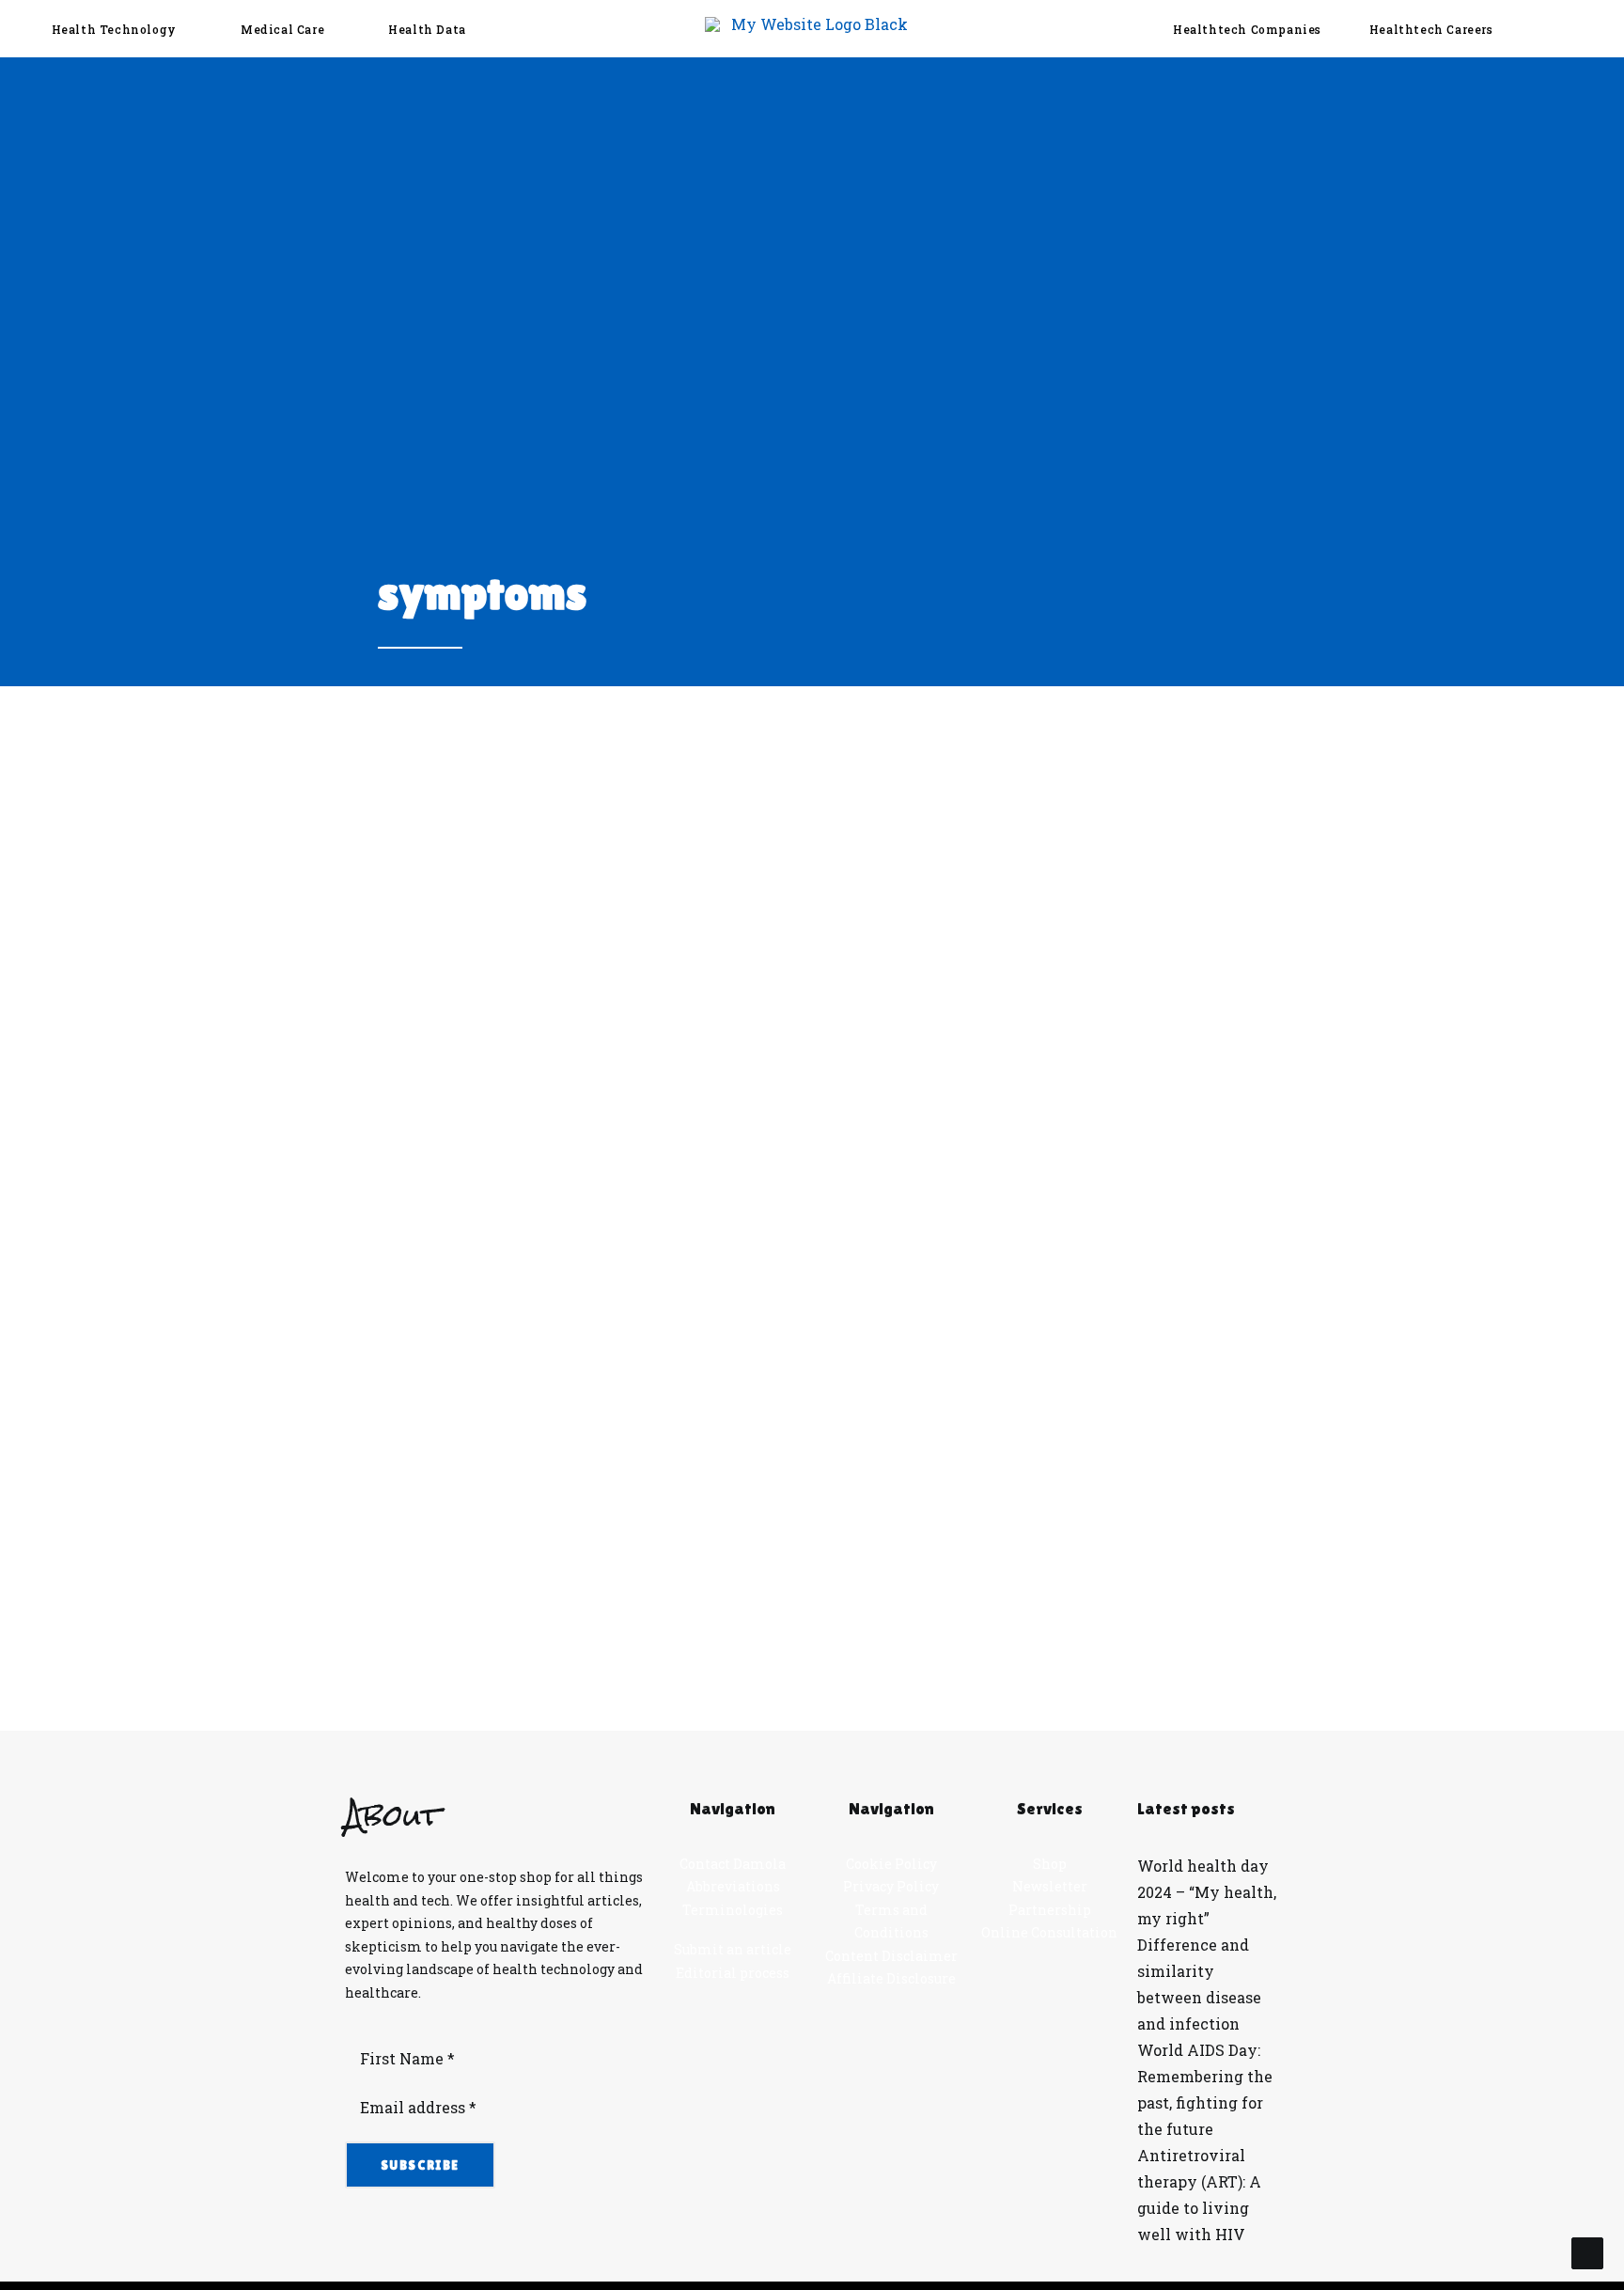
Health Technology (114, 29)
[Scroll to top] (1587, 2251)
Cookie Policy (891, 1864)
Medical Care (282, 29)
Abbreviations (733, 1886)
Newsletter (1050, 1886)
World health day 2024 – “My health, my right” (1207, 1892)
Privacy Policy (891, 1886)
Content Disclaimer (891, 1956)
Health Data (427, 29)
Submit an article (733, 1949)
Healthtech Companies (1247, 29)
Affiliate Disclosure (891, 1978)
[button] (1573, 29)
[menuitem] (120, 29)
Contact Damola (733, 1864)
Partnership (1050, 1910)
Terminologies (733, 1910)
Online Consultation (1049, 1932)
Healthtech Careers (1431, 29)
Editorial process (733, 1973)
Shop (1050, 1864)
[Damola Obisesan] (812, 29)
